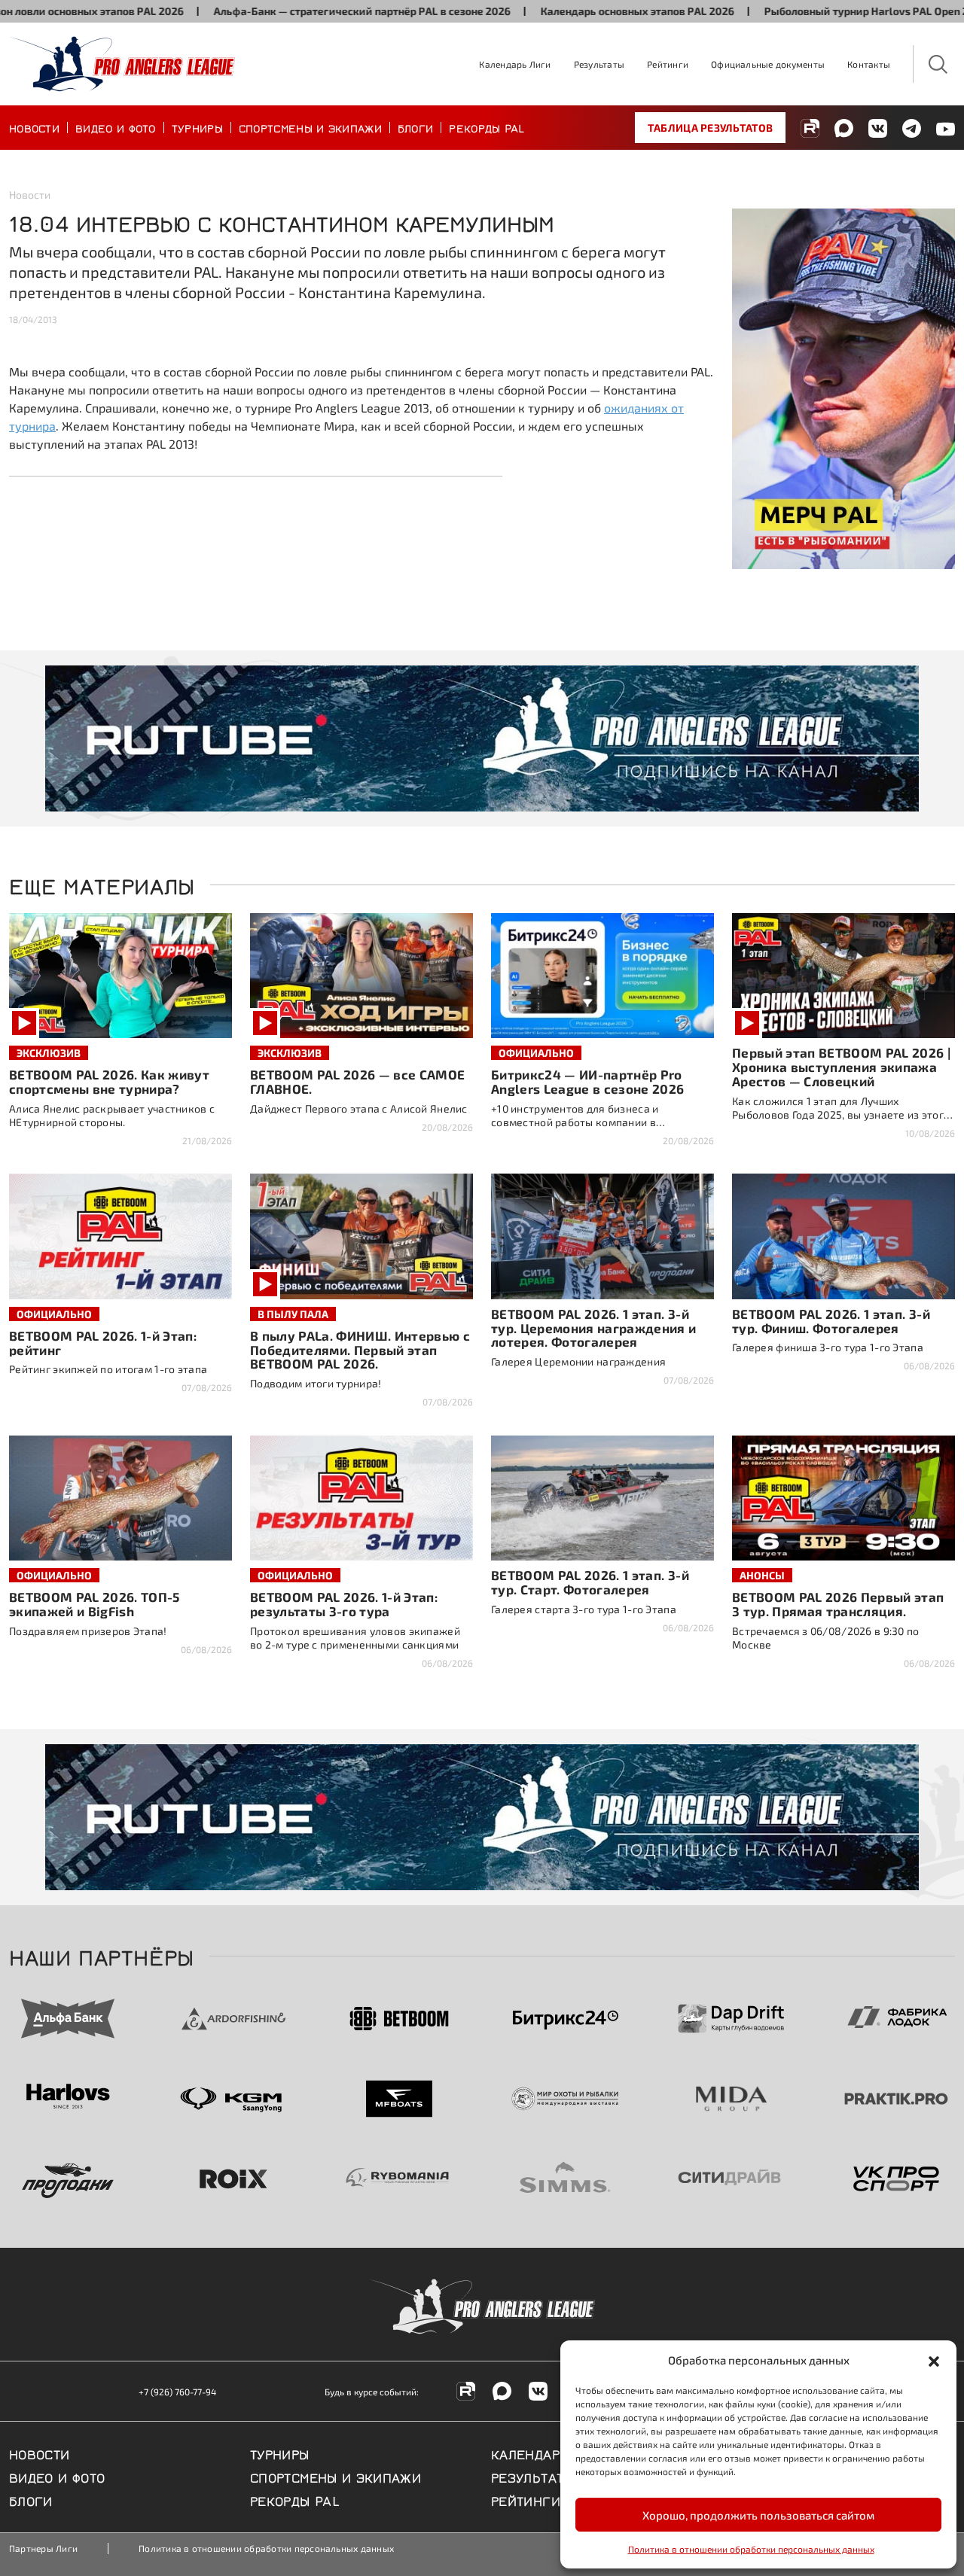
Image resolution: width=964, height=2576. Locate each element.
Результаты (599, 64)
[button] (934, 2360)
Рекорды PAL (487, 127)
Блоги (416, 127)
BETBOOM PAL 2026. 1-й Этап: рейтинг (103, 1343)
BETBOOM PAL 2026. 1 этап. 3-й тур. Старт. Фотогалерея (590, 1582)
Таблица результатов (710, 128)
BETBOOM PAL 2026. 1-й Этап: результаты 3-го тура (344, 1604)
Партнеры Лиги (43, 2548)
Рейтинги (668, 64)
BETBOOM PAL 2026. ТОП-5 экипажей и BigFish (95, 1604)
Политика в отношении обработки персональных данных (751, 2549)
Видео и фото (116, 127)
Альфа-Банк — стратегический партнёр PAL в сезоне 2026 (291, 11)
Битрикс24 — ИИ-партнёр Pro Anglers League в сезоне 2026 (588, 1081)
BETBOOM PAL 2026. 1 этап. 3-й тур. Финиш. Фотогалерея (831, 1321)
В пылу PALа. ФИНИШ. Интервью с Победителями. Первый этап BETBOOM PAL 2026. (360, 1350)
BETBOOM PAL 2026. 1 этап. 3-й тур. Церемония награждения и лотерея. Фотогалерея (594, 1328)
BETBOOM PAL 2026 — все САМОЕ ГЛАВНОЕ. (358, 1081)
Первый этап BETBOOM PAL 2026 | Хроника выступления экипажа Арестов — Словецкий (841, 1067)
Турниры (197, 127)
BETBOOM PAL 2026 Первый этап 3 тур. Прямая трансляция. (838, 1604)
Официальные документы (768, 64)
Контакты (869, 64)
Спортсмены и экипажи (310, 127)
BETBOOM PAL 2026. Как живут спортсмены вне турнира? (109, 1081)
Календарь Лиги (515, 64)
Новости (34, 127)
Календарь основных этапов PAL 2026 (567, 11)
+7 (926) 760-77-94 (177, 2392)
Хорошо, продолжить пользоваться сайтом (758, 2515)
